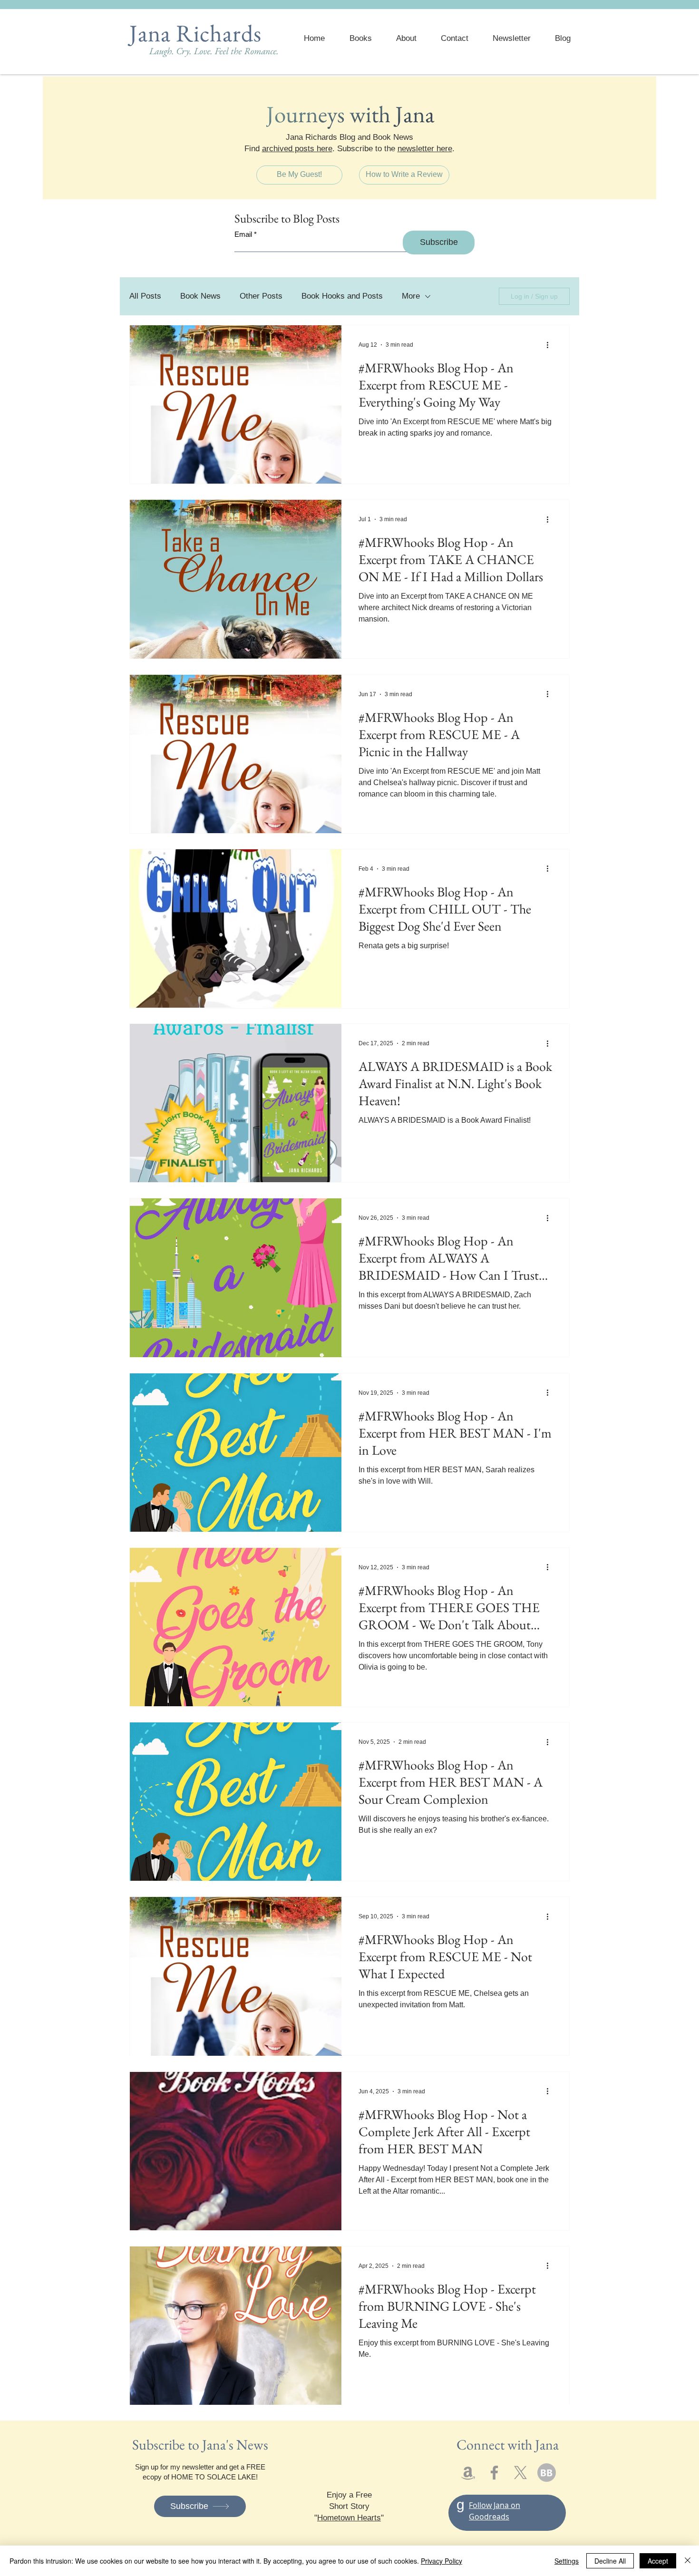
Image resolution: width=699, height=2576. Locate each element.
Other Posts (261, 296)
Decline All (610, 2561)
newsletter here (425, 149)
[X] (520, 2473)
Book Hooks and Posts (342, 296)
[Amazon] (468, 2473)
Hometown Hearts (349, 2518)
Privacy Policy (442, 2561)
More (411, 296)
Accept (658, 2561)
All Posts (145, 296)
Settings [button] (567, 2561)
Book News (200, 296)
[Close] (688, 2561)
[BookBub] (547, 2473)
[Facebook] (494, 2473)
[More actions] (551, 345)
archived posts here (297, 149)
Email (243, 234)
